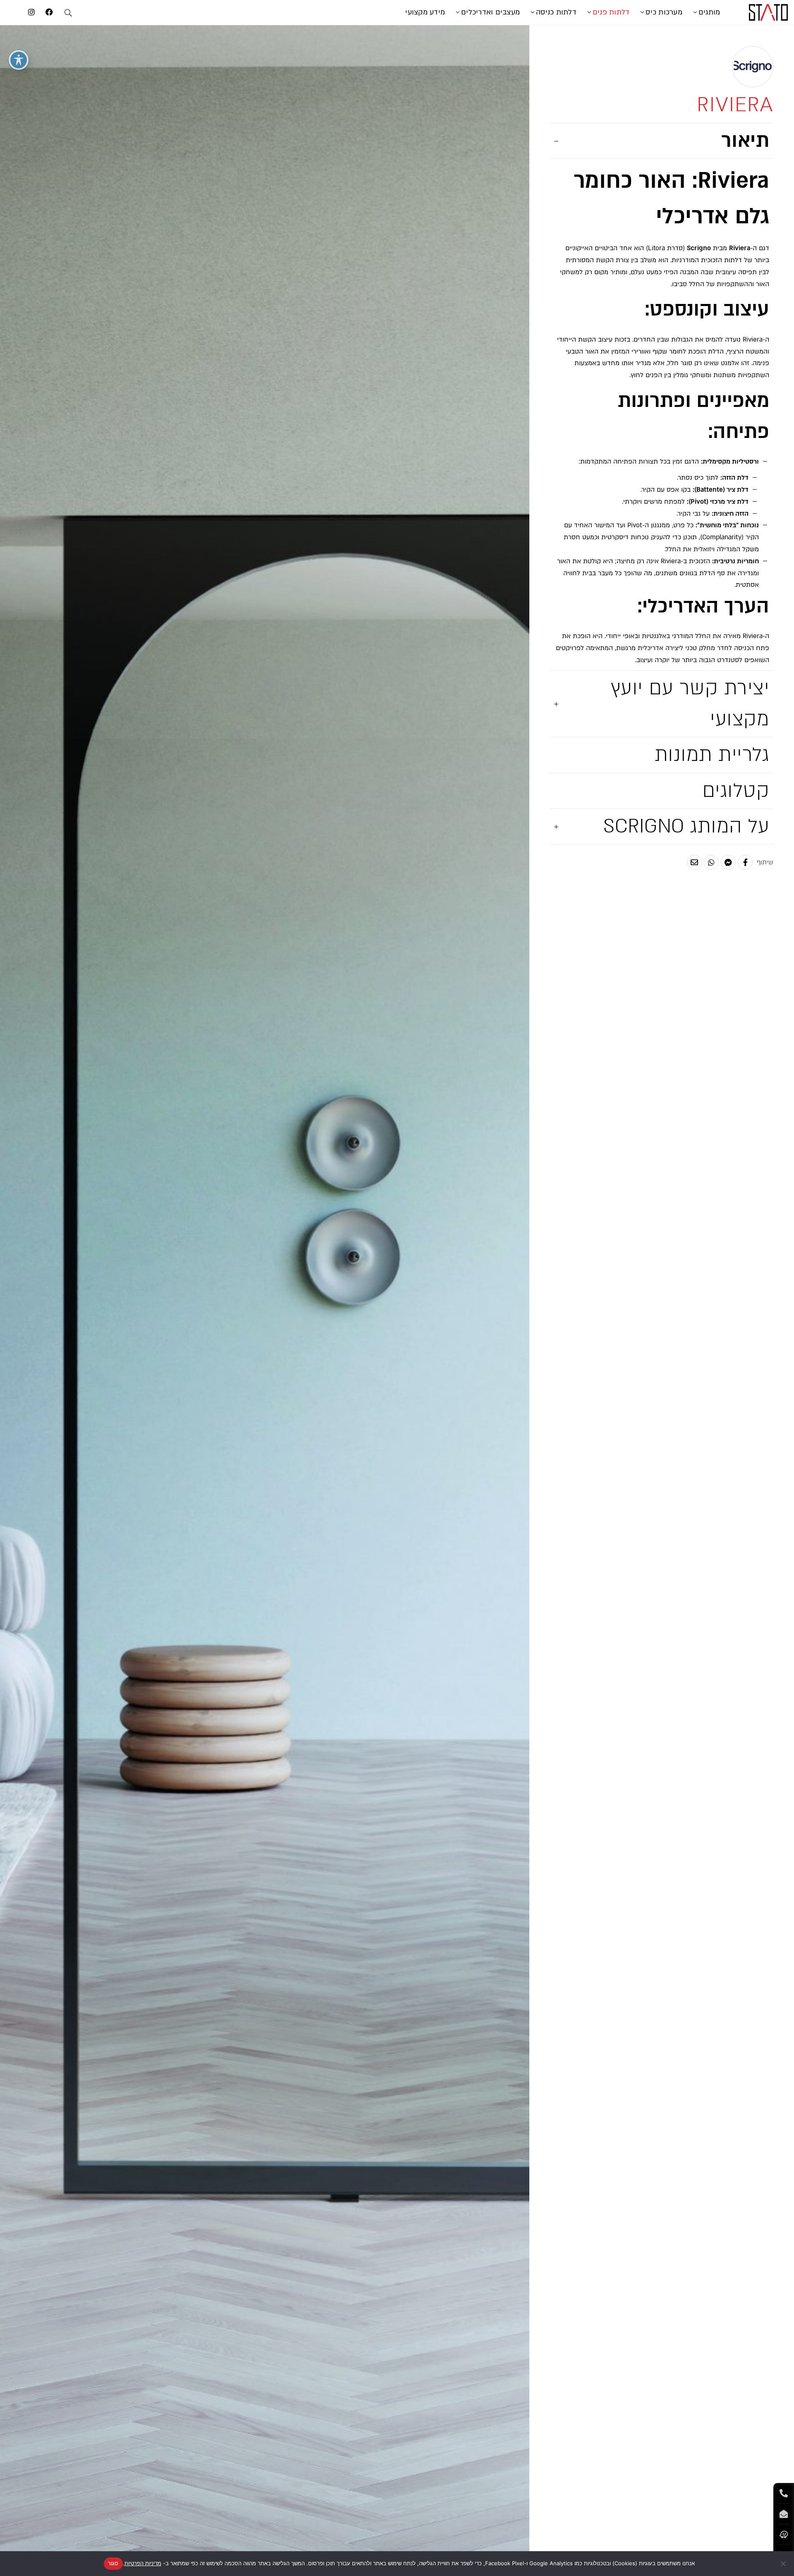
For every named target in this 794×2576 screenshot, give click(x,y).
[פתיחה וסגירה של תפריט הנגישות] (19, 60)
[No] (784, 2564)
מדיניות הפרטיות (143, 2563)
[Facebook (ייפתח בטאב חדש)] (49, 12)
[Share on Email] (694, 862)
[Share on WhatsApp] (711, 862)
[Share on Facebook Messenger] (728, 862)
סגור (113, 2563)
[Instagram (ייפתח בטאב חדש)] (31, 12)
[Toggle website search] (68, 14)
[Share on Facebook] (745, 862)
